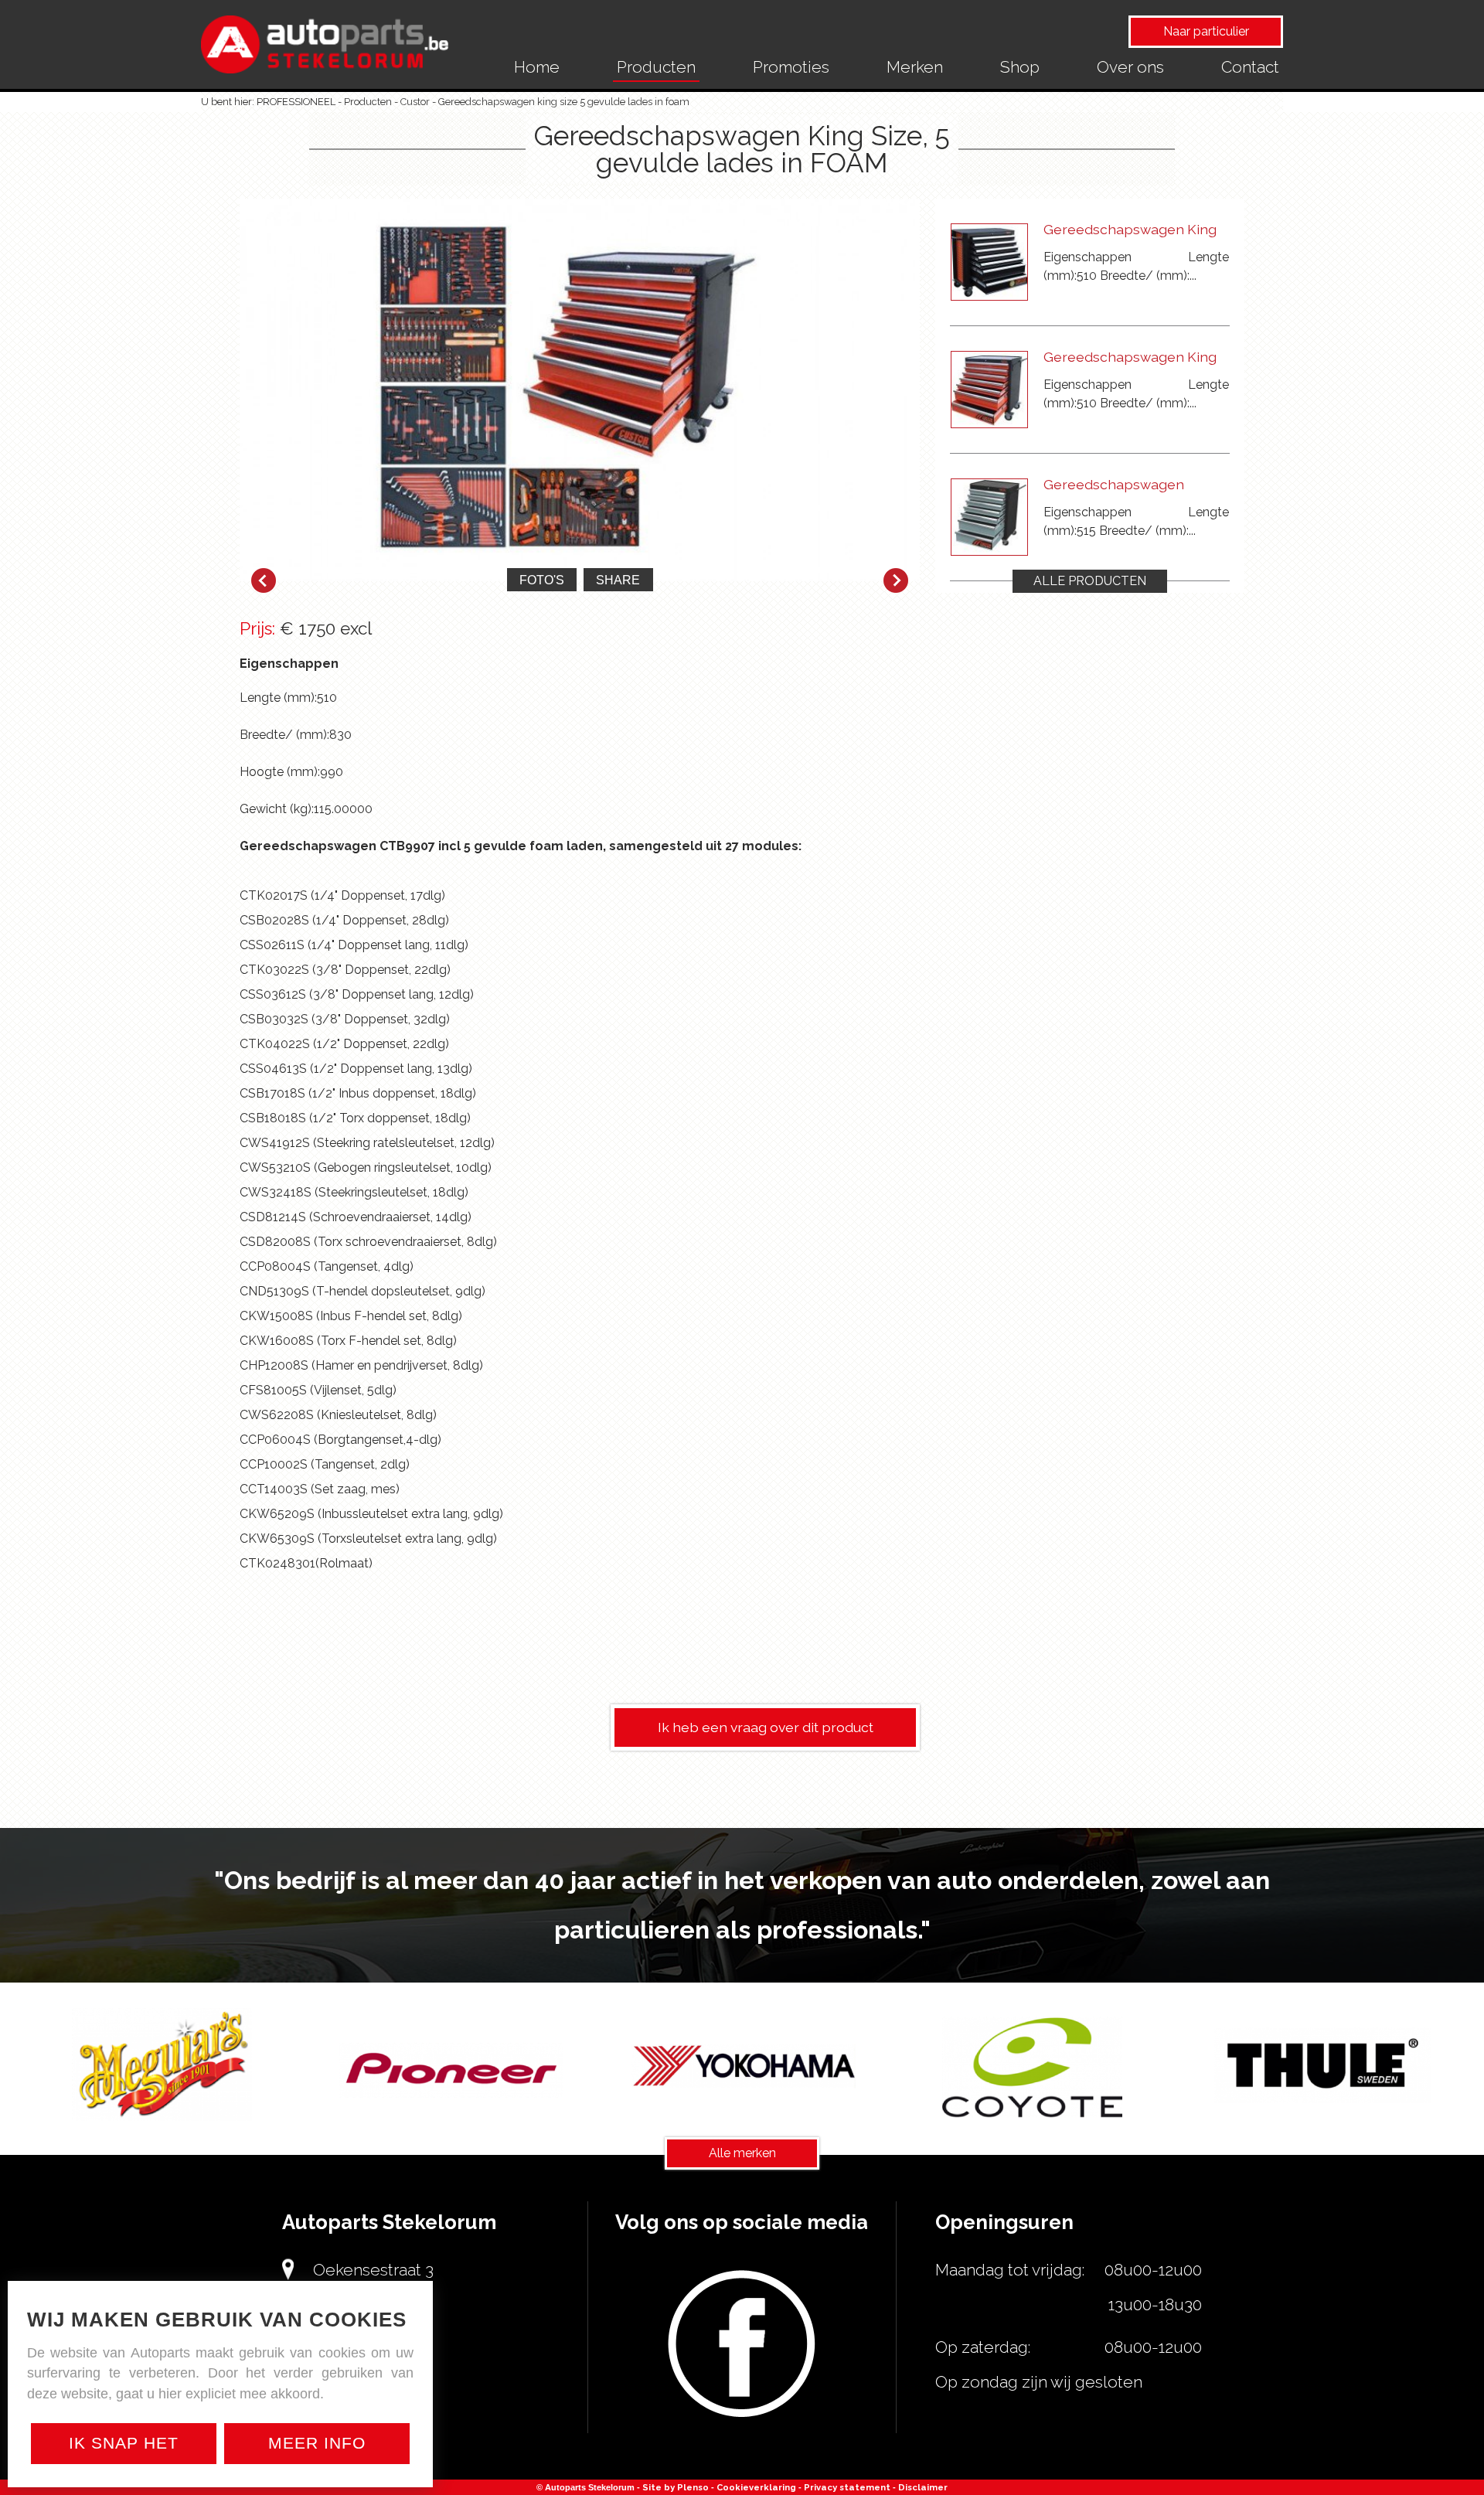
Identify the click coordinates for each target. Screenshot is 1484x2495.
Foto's (542, 580)
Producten (656, 67)
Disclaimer (923, 2487)
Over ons (1130, 67)
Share (618, 580)
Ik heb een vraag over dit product (766, 1727)
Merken (915, 67)
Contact (1250, 67)
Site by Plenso (676, 2487)
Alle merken (742, 2153)
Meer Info (317, 2443)
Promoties (791, 67)
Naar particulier (1206, 31)
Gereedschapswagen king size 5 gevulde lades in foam (564, 102)
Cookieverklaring (756, 2487)
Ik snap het (124, 2443)
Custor (415, 102)
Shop (1020, 67)
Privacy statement (847, 2487)
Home (537, 67)
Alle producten (1090, 581)
